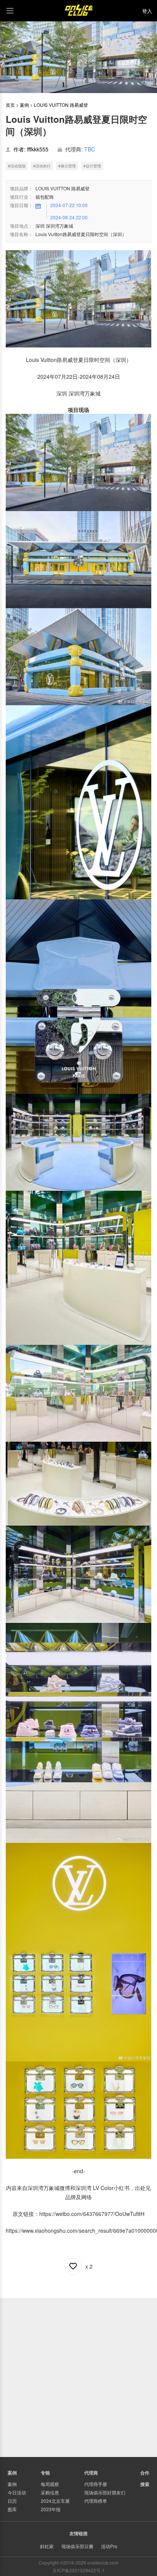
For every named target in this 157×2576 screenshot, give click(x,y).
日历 (12, 2501)
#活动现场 (17, 166)
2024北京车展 (55, 2501)
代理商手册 (96, 2484)
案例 (24, 105)
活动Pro (109, 2546)
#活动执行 (42, 166)
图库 (12, 2509)
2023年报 (51, 2509)
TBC (90, 149)
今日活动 (17, 2492)
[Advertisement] (78, 2377)
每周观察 (50, 2484)
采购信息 (50, 2492)
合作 (145, 2473)
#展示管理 (67, 166)
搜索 (145, 2484)
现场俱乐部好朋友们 (105, 2492)
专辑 (45, 2473)
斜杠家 (47, 2546)
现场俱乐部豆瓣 (77, 2546)
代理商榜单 (96, 2501)
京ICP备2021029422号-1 (79, 2570)
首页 (10, 105)
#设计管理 (92, 166)
